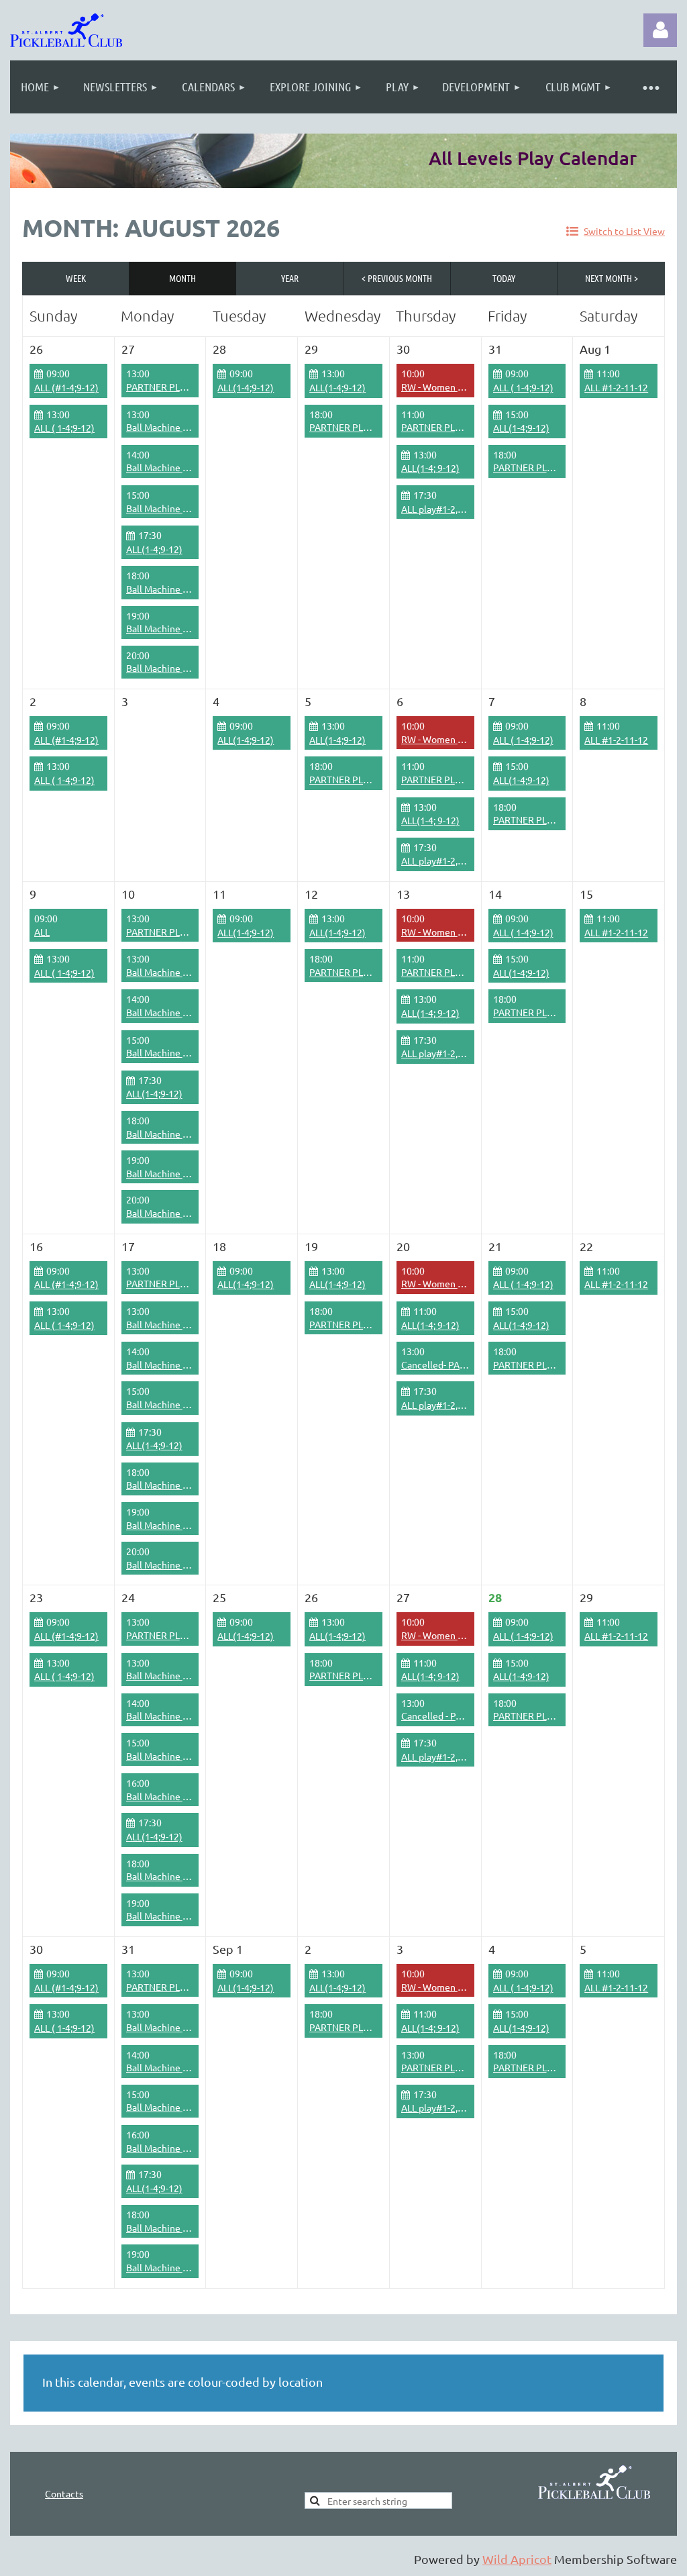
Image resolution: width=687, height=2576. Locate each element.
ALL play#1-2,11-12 (441, 509)
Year (290, 278)
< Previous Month (397, 278)
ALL (42, 932)
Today (504, 278)
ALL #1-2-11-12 (616, 387)
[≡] (650, 87)
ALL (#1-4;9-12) (66, 387)
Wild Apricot (517, 2559)
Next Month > (612, 278)
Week (76, 278)
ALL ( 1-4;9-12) (523, 387)
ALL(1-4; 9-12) (430, 468)
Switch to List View (624, 231)
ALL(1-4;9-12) (246, 387)
